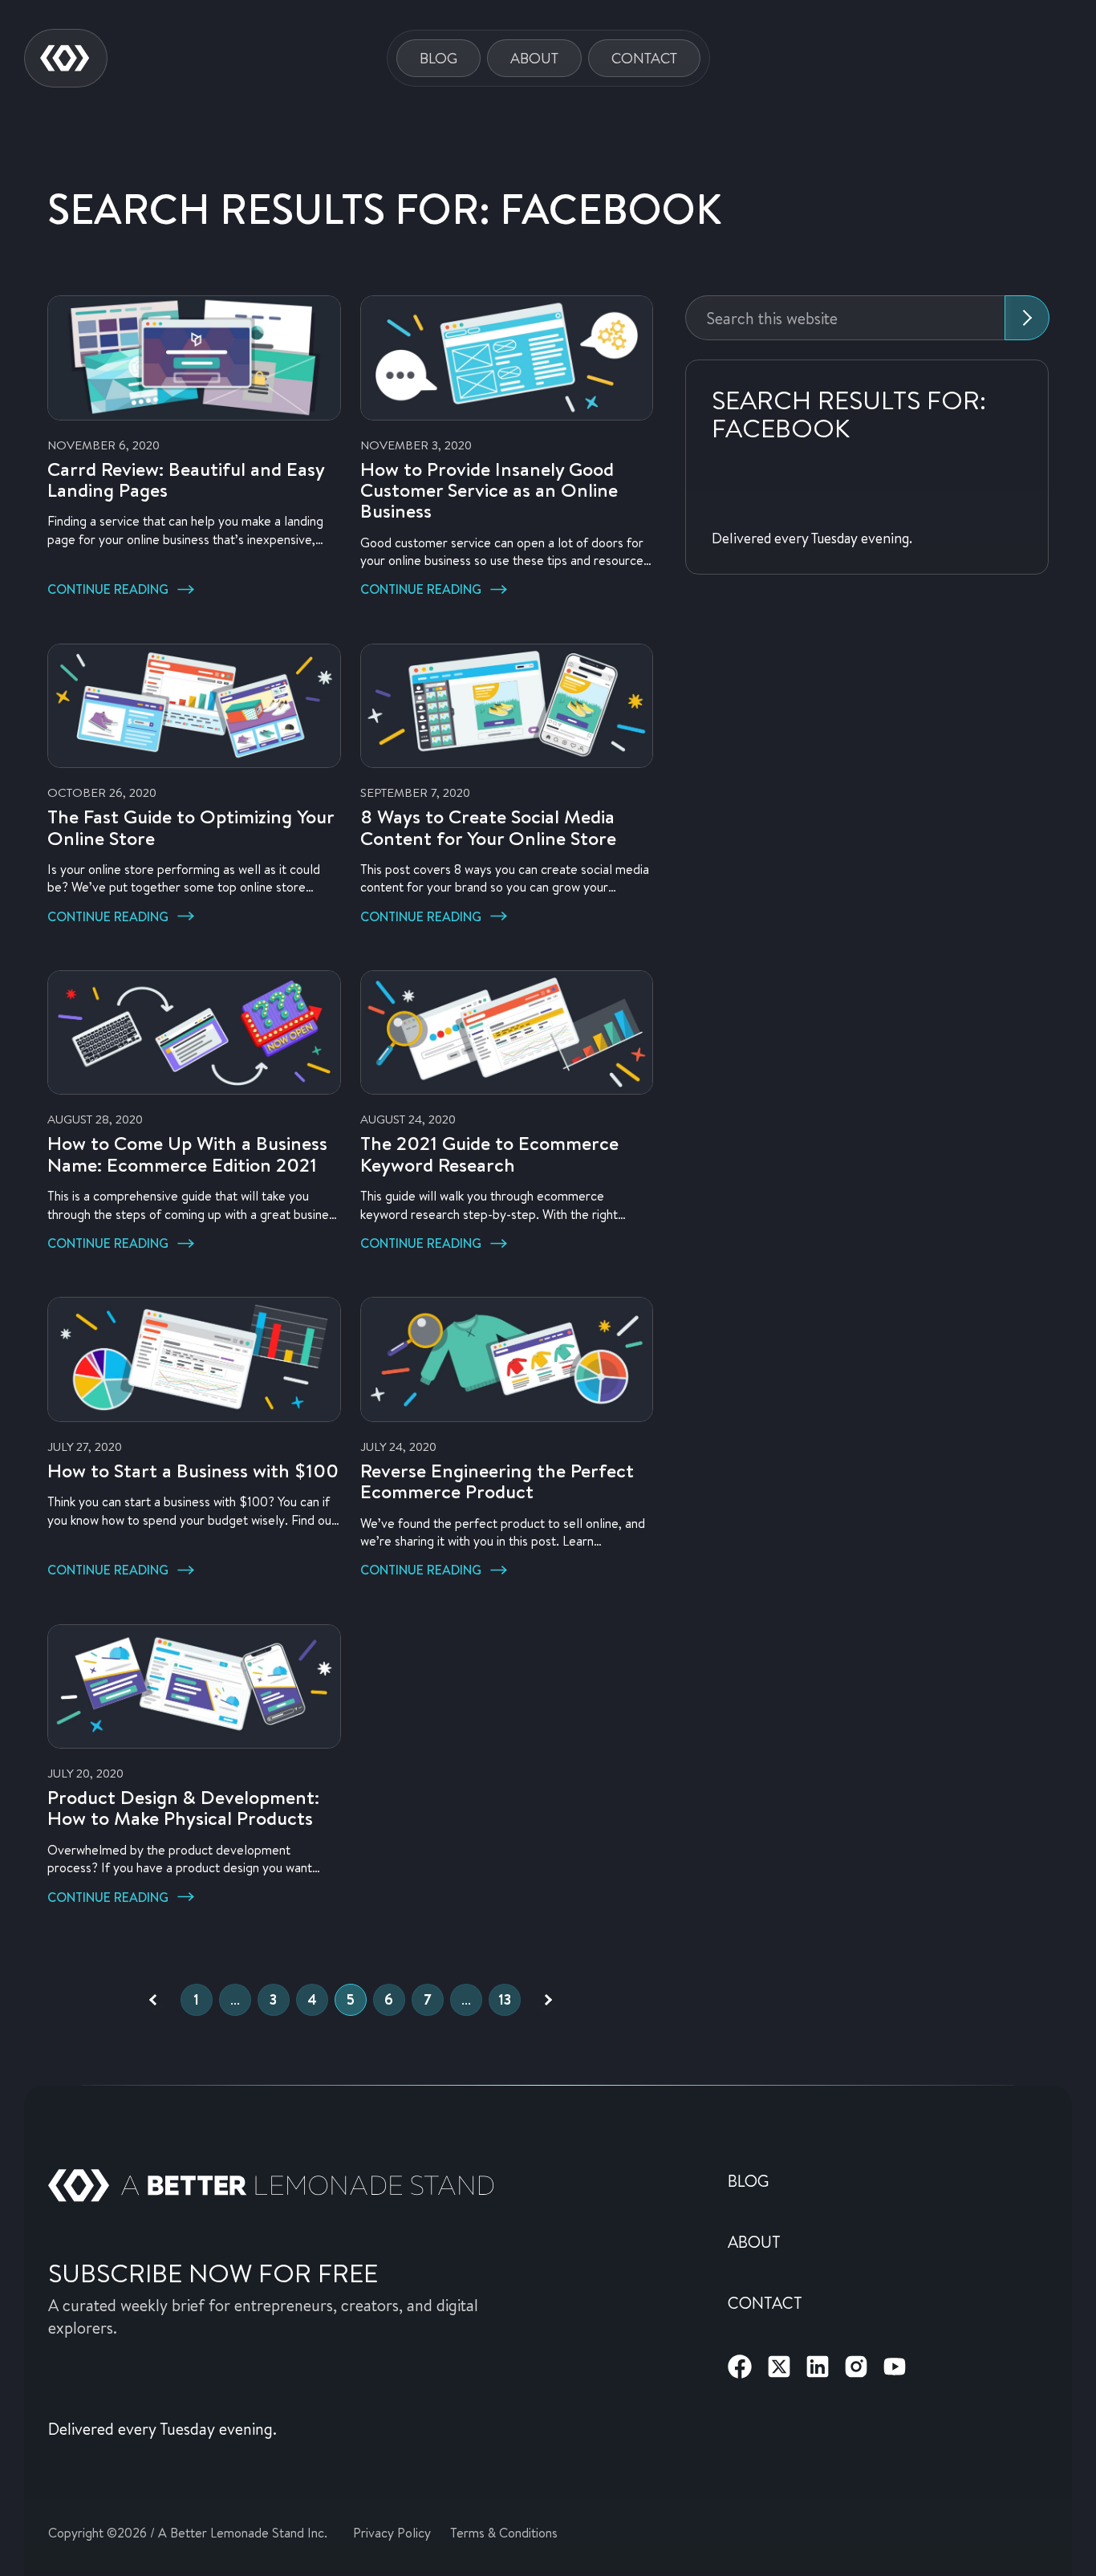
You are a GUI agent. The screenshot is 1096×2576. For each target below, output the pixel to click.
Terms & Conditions (504, 2532)
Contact (644, 58)
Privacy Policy (392, 2532)
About (534, 58)
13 (505, 1999)
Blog (438, 58)
